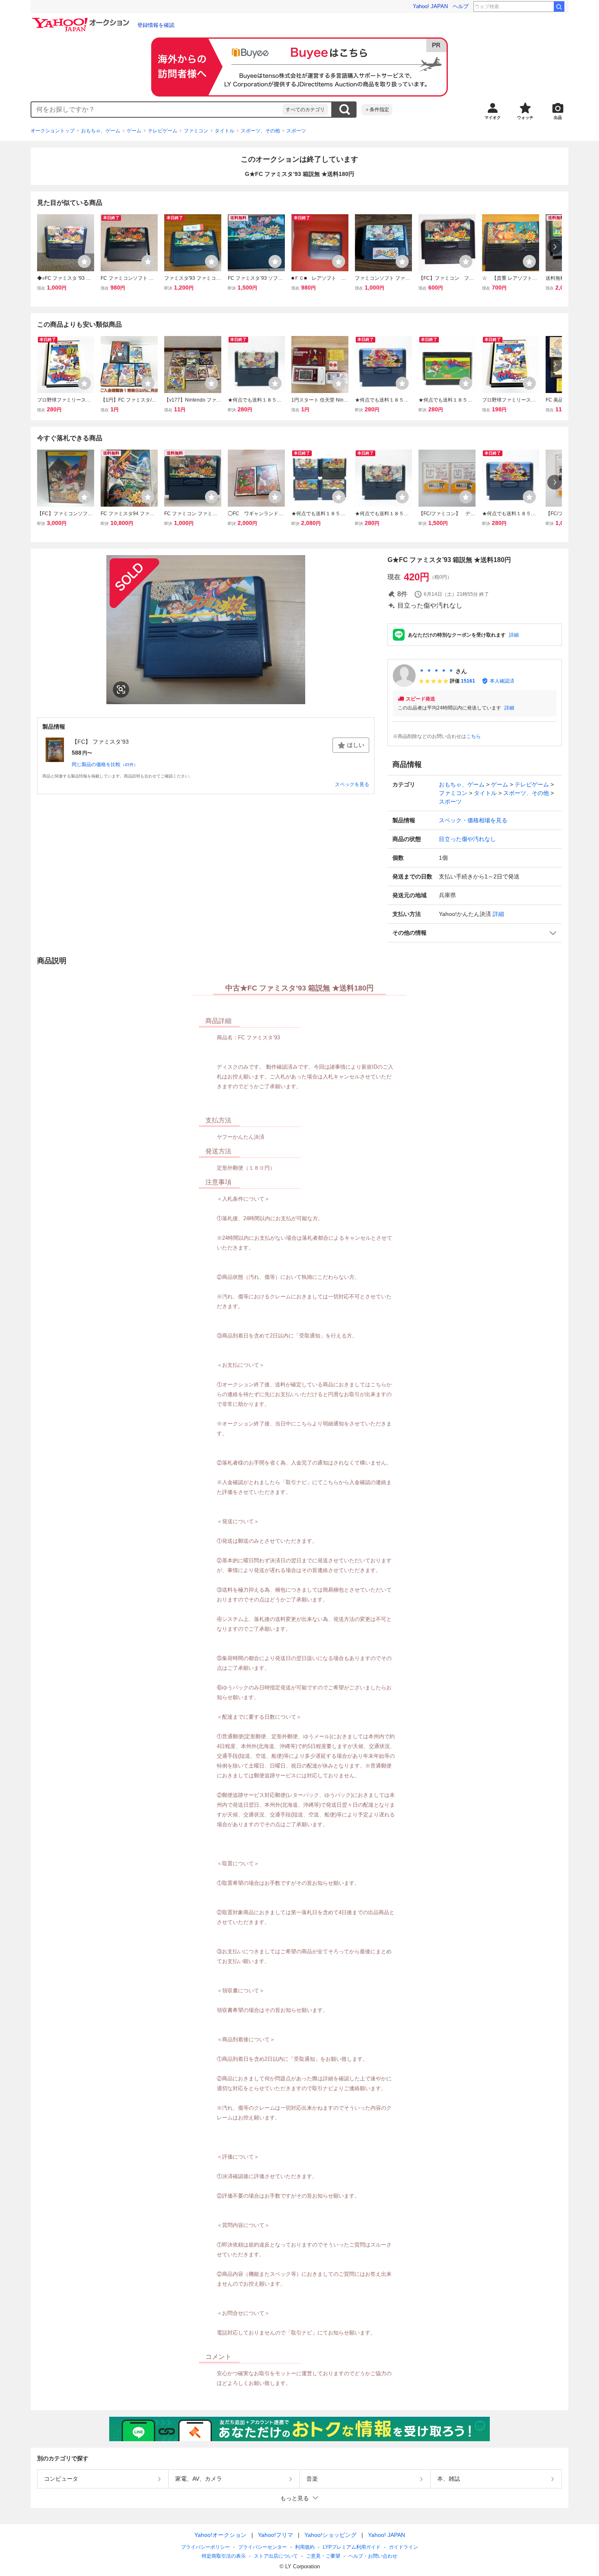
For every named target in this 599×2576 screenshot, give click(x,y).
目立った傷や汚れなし (467, 839)
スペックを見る (352, 784)
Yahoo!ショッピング (330, 2535)
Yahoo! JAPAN (430, 6)
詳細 (514, 635)
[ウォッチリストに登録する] (84, 261)
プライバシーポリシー (205, 2547)
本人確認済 (502, 681)
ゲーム (134, 131)
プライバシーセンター (262, 2547)
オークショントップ (53, 131)
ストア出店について (276, 2556)
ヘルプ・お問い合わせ (373, 2556)
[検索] (559, 7)
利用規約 (305, 2547)
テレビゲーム (163, 131)
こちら (473, 736)
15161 (468, 681)
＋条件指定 (377, 110)
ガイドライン (403, 2547)
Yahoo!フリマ (275, 2535)
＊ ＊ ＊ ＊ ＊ (436, 671)
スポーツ (296, 131)
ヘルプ (461, 6)
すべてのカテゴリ (305, 110)
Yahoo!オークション (220, 2535)
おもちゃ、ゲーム (101, 131)
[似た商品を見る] (121, 690)
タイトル (225, 131)
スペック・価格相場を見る (473, 820)
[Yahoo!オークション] (82, 20)
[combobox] (157, 110)
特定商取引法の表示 (224, 2556)
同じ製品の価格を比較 (105, 764)
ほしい (356, 745)
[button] (475, 933)
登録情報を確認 (156, 25)
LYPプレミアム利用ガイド (352, 2547)
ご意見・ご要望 (323, 2556)
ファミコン (196, 131)
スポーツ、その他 (260, 131)
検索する (344, 110)
